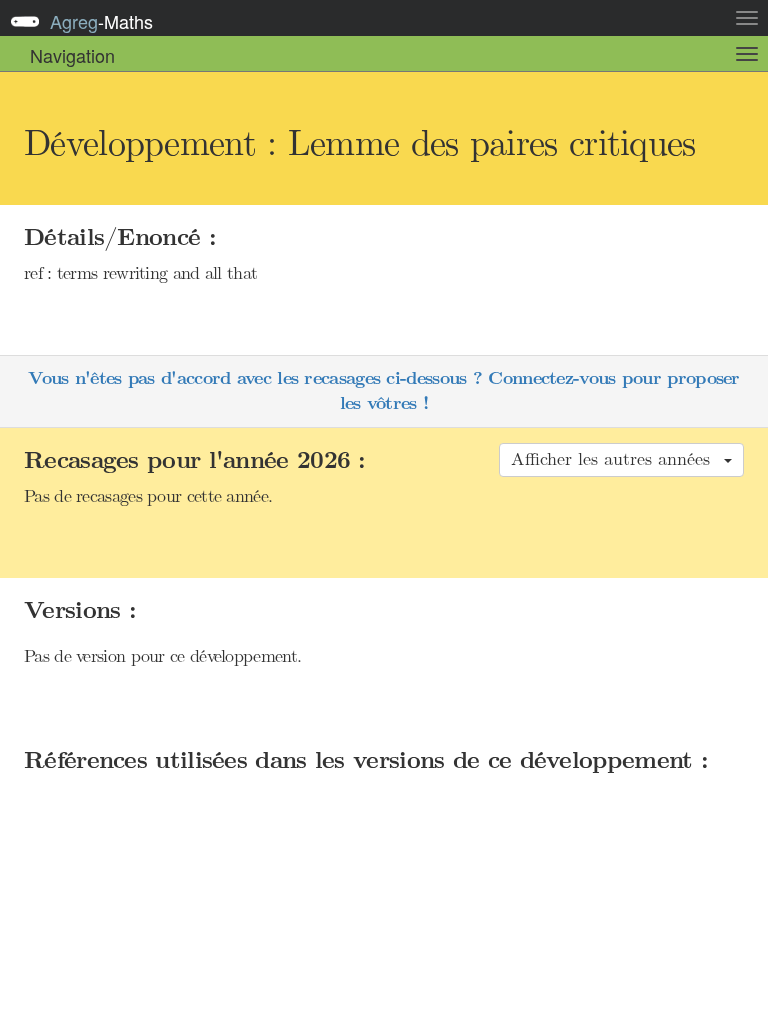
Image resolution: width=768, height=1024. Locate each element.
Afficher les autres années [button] (616, 459)
